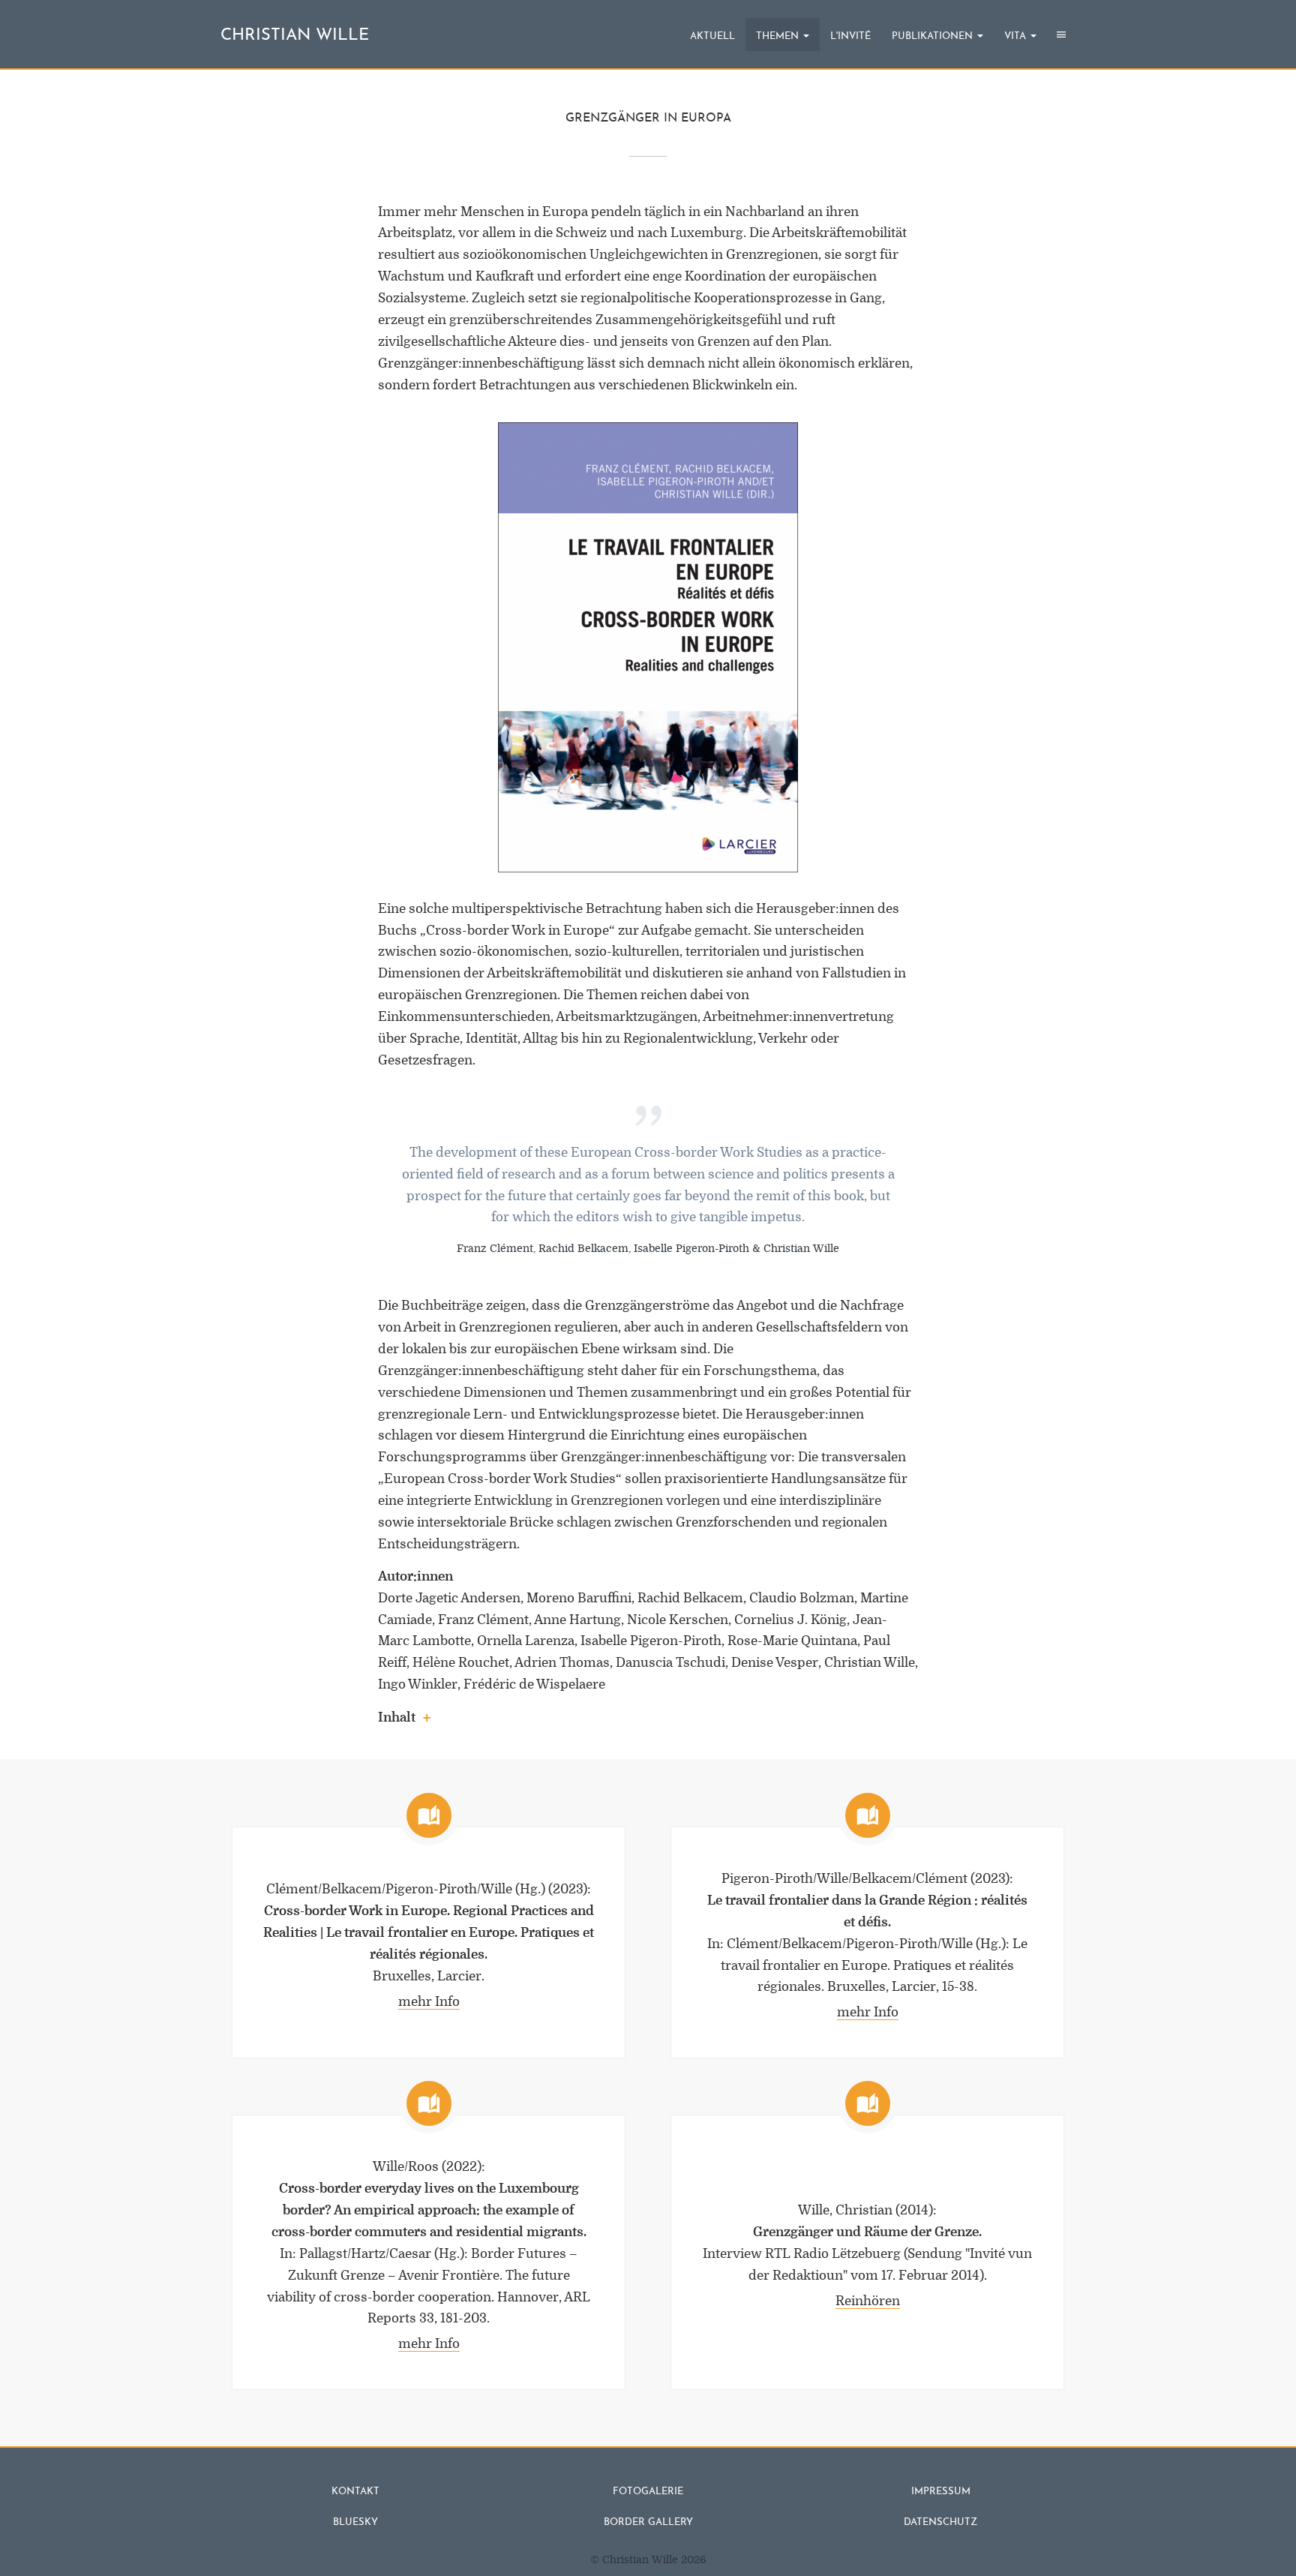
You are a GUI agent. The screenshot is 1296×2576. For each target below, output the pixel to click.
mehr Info (429, 2002)
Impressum (941, 2492)
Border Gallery (648, 2522)
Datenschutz (940, 2522)
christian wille (295, 36)
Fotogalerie (648, 2492)
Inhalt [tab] (397, 1717)
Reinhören (868, 2301)
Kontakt (355, 2492)
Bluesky (355, 2522)
